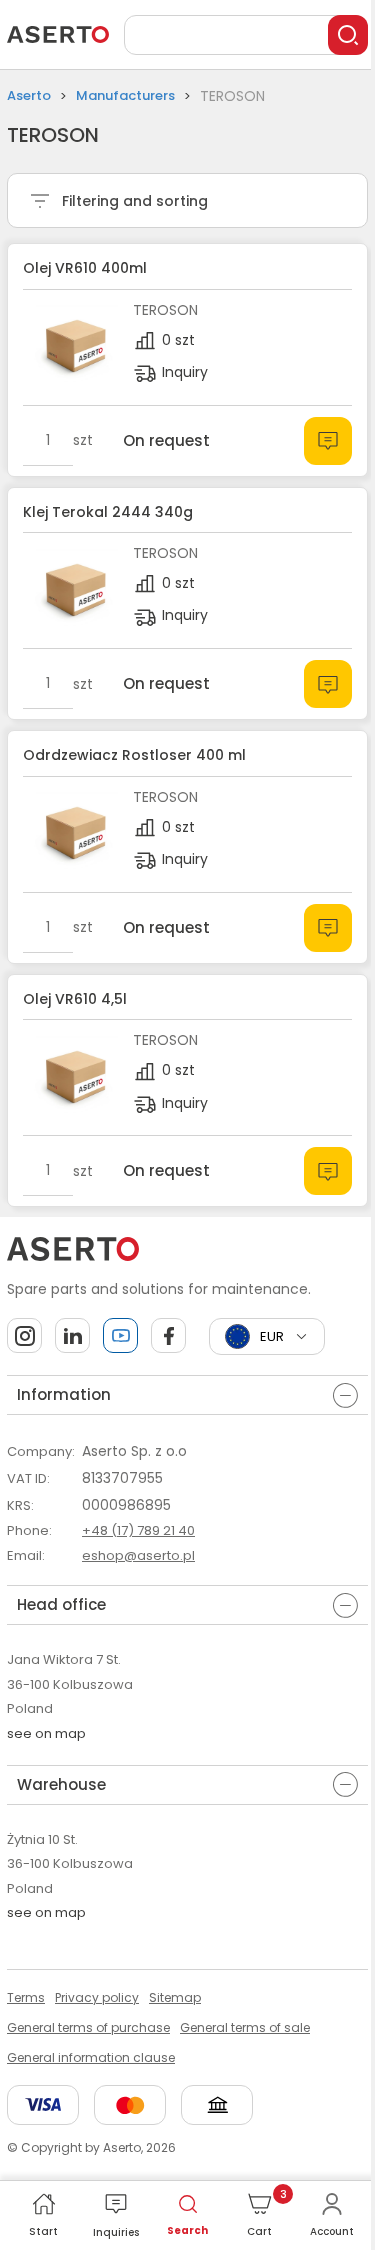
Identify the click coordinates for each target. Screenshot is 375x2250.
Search (187, 2230)
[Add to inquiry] (328, 441)
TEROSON (165, 310)
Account (332, 2231)
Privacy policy (97, 1997)
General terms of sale (245, 2027)
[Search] (348, 35)
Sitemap (175, 1997)
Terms (26, 1997)
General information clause (91, 2057)
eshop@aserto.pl (138, 1555)
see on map (46, 1733)
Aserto (29, 95)
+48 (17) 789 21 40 (138, 1530)
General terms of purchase (88, 2027)
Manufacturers (125, 95)
